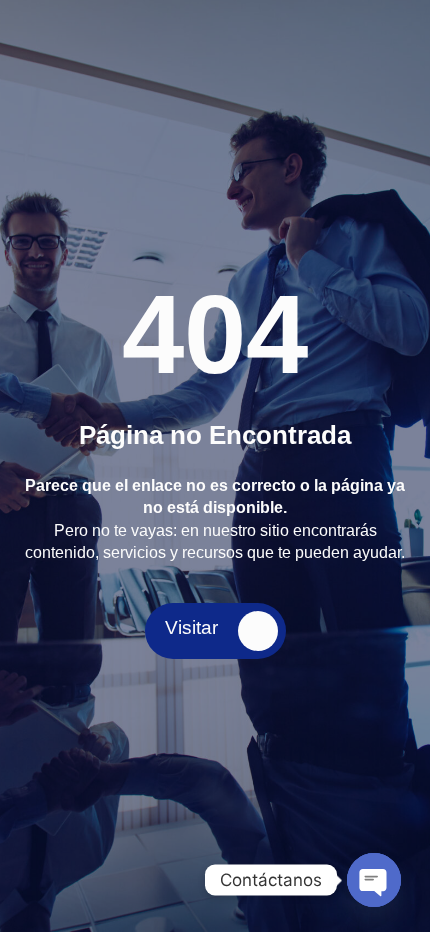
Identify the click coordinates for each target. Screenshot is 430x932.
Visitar (191, 627)
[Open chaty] (374, 880)
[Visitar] (258, 631)
